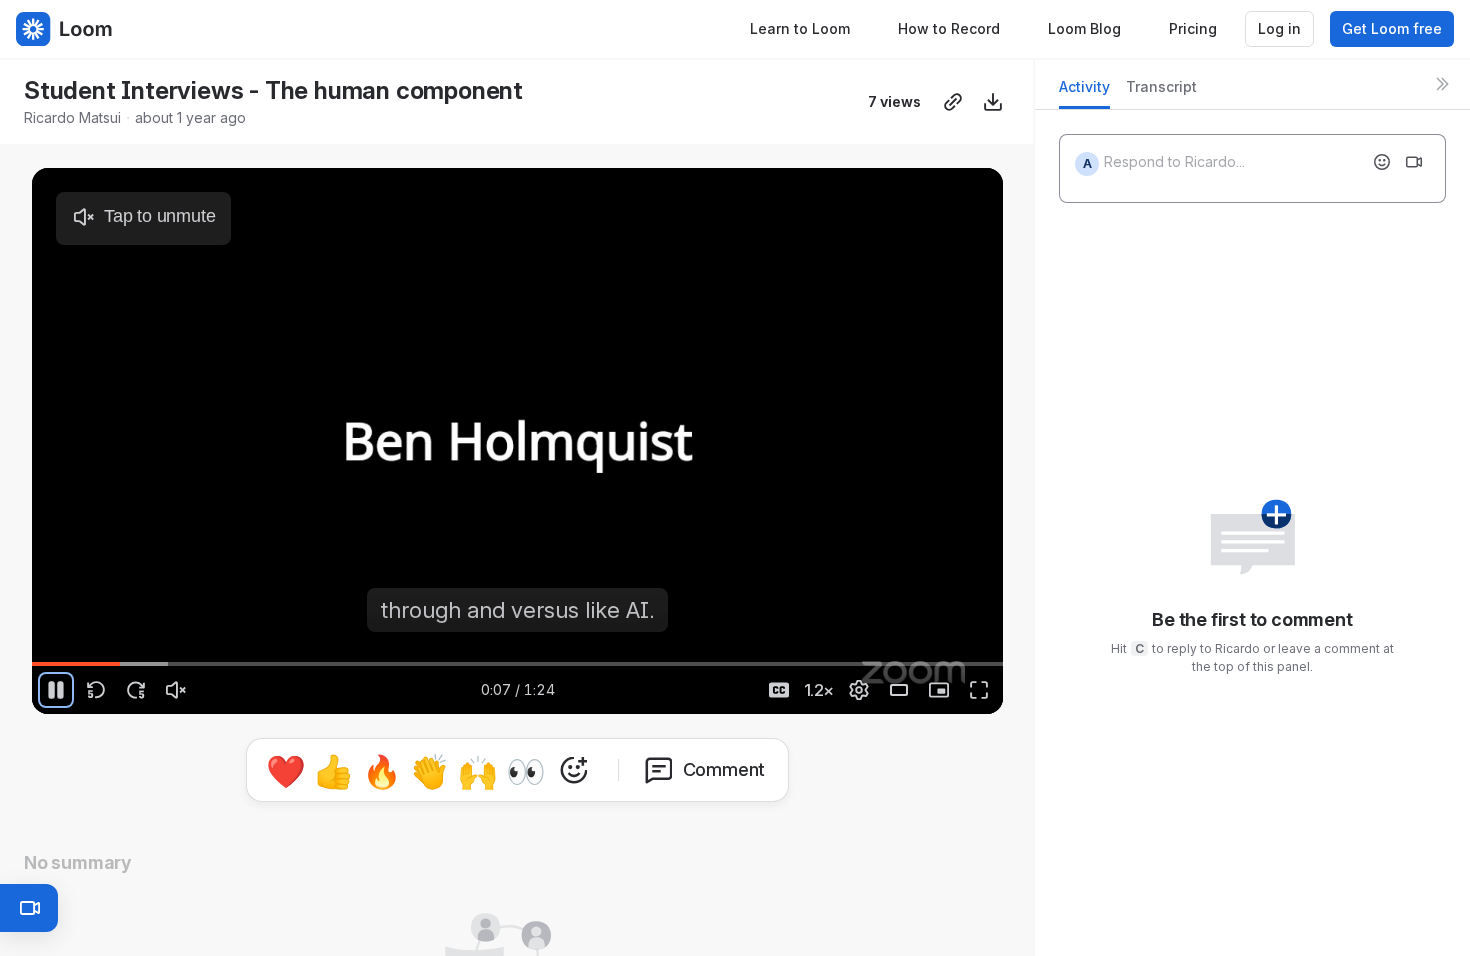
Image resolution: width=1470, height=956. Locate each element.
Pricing (1193, 28)
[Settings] (859, 690)
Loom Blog (1084, 28)
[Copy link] (953, 102)
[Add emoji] (1382, 162)
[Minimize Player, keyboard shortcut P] (939, 690)
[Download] (993, 102)
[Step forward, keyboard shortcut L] (136, 690)
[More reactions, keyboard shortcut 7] (667, 816)
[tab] (1084, 92)
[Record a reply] (1414, 162)
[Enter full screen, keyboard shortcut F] (979, 690)
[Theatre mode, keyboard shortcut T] (899, 690)
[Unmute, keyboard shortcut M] (176, 690)
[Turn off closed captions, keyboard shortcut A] (779, 690)
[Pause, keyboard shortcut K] (56, 690)
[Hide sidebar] (1442, 84)
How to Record (949, 28)
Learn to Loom (800, 28)
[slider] (517, 664)
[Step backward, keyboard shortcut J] (96, 690)
